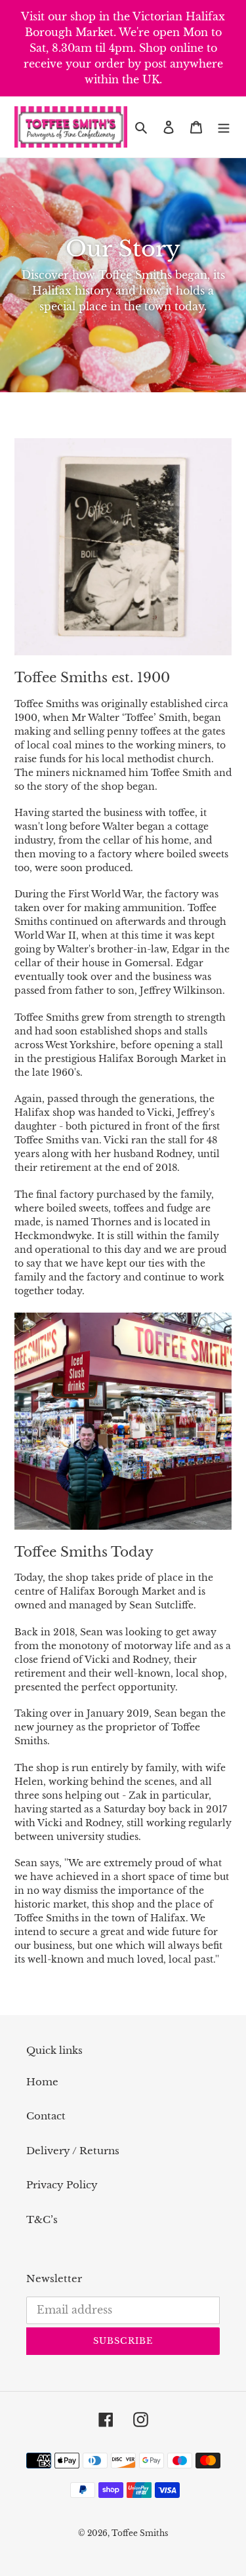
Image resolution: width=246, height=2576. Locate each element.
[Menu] (224, 127)
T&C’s (42, 2219)
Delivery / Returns (73, 2151)
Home (42, 2082)
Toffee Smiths (140, 2533)
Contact (46, 2116)
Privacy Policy (62, 2185)
